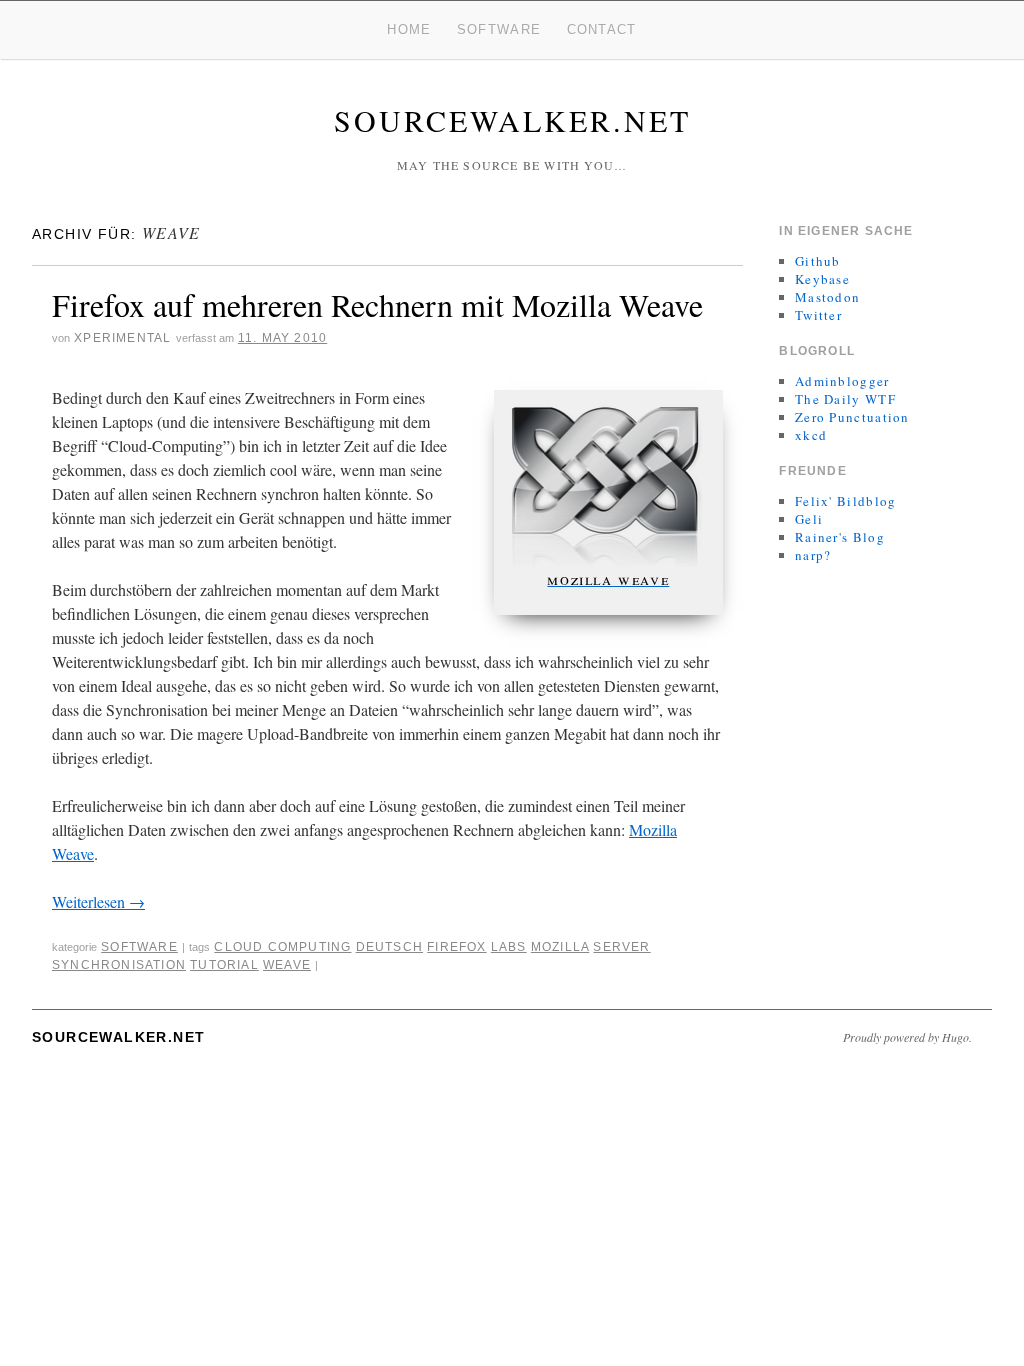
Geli (809, 519)
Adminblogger (842, 381)
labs (509, 947)
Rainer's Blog (840, 537)
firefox (456, 947)
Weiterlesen (98, 901)
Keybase (822, 279)
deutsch (389, 947)
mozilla (560, 947)
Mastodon (827, 297)
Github (818, 261)
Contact (602, 29)
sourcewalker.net (512, 120)
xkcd (811, 435)
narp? (813, 555)
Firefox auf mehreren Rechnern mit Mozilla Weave (377, 304)
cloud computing (282, 947)
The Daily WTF (845, 399)
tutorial (224, 965)
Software (499, 29)
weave (287, 965)
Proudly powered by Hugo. (907, 1037)
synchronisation (119, 965)
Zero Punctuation (852, 417)
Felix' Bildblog (846, 501)
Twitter (818, 315)
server (621, 947)
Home (409, 29)
